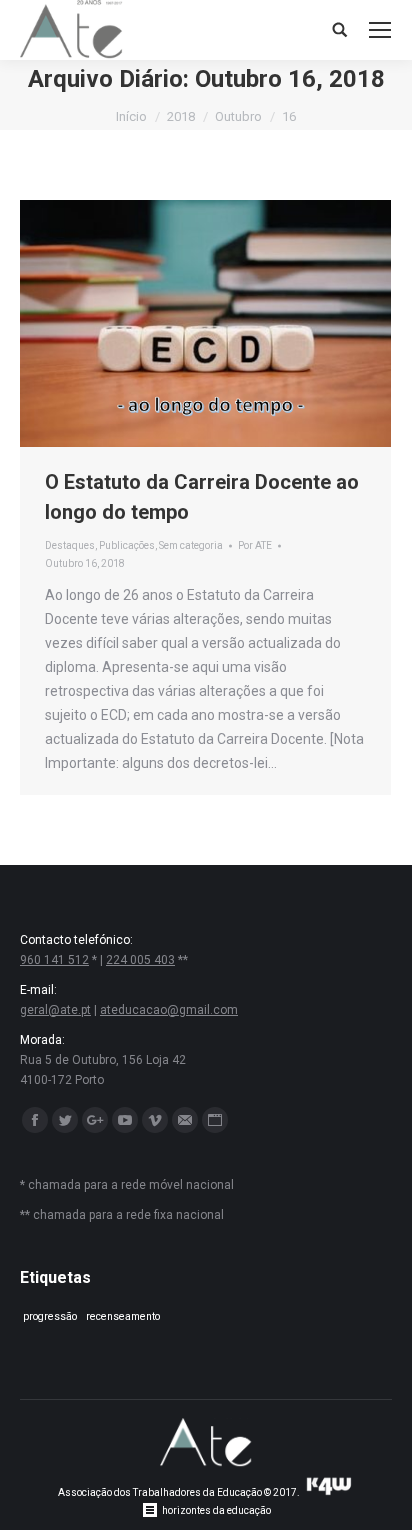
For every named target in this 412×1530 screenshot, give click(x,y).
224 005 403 (140, 960)
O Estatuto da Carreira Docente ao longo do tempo (202, 497)
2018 (181, 116)
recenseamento (123, 1316)
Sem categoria (191, 545)
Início (131, 116)
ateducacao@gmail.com (169, 1010)
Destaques (70, 545)
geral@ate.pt (55, 1010)
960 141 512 (54, 960)
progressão (50, 1316)
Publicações (127, 545)
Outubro (238, 116)
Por (255, 545)
